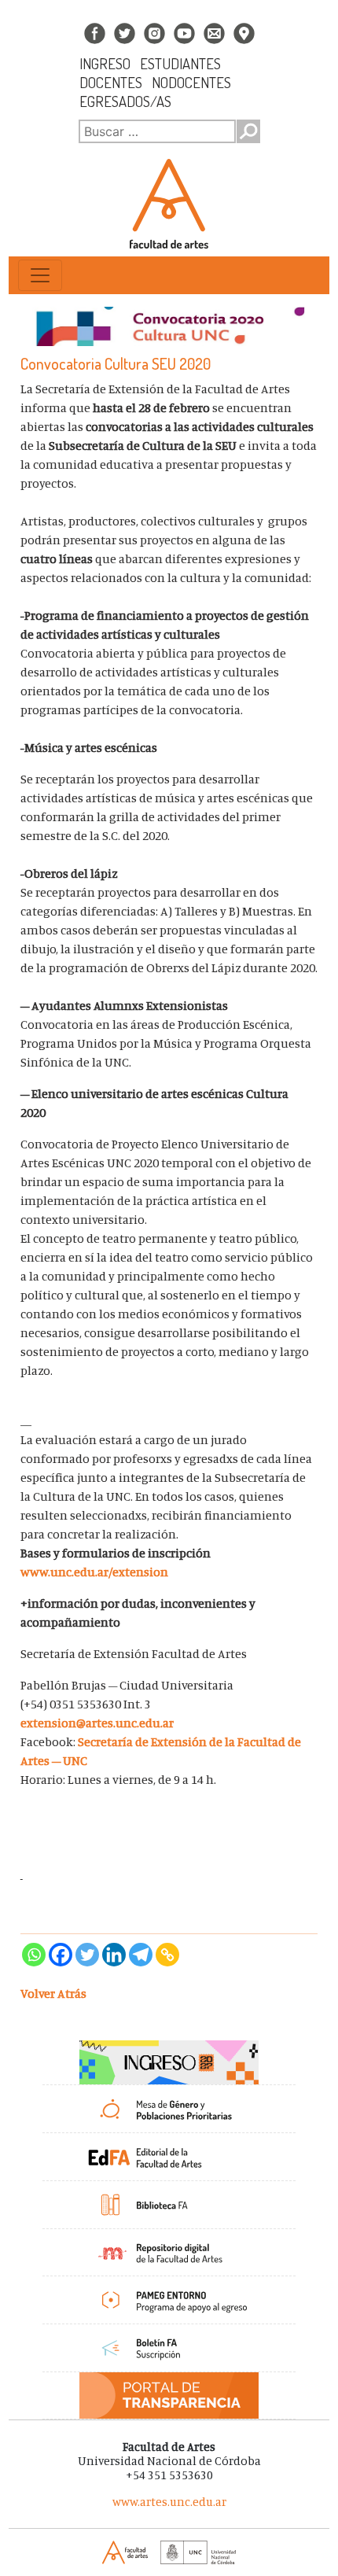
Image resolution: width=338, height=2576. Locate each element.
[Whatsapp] (34, 1955)
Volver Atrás (53, 1993)
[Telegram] (141, 1955)
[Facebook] (61, 1955)
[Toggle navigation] (40, 275)
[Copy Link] (167, 1955)
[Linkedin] (114, 1955)
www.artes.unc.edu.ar (169, 2502)
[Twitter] (87, 1955)
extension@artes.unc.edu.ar (97, 1723)
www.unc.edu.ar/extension (94, 1572)
